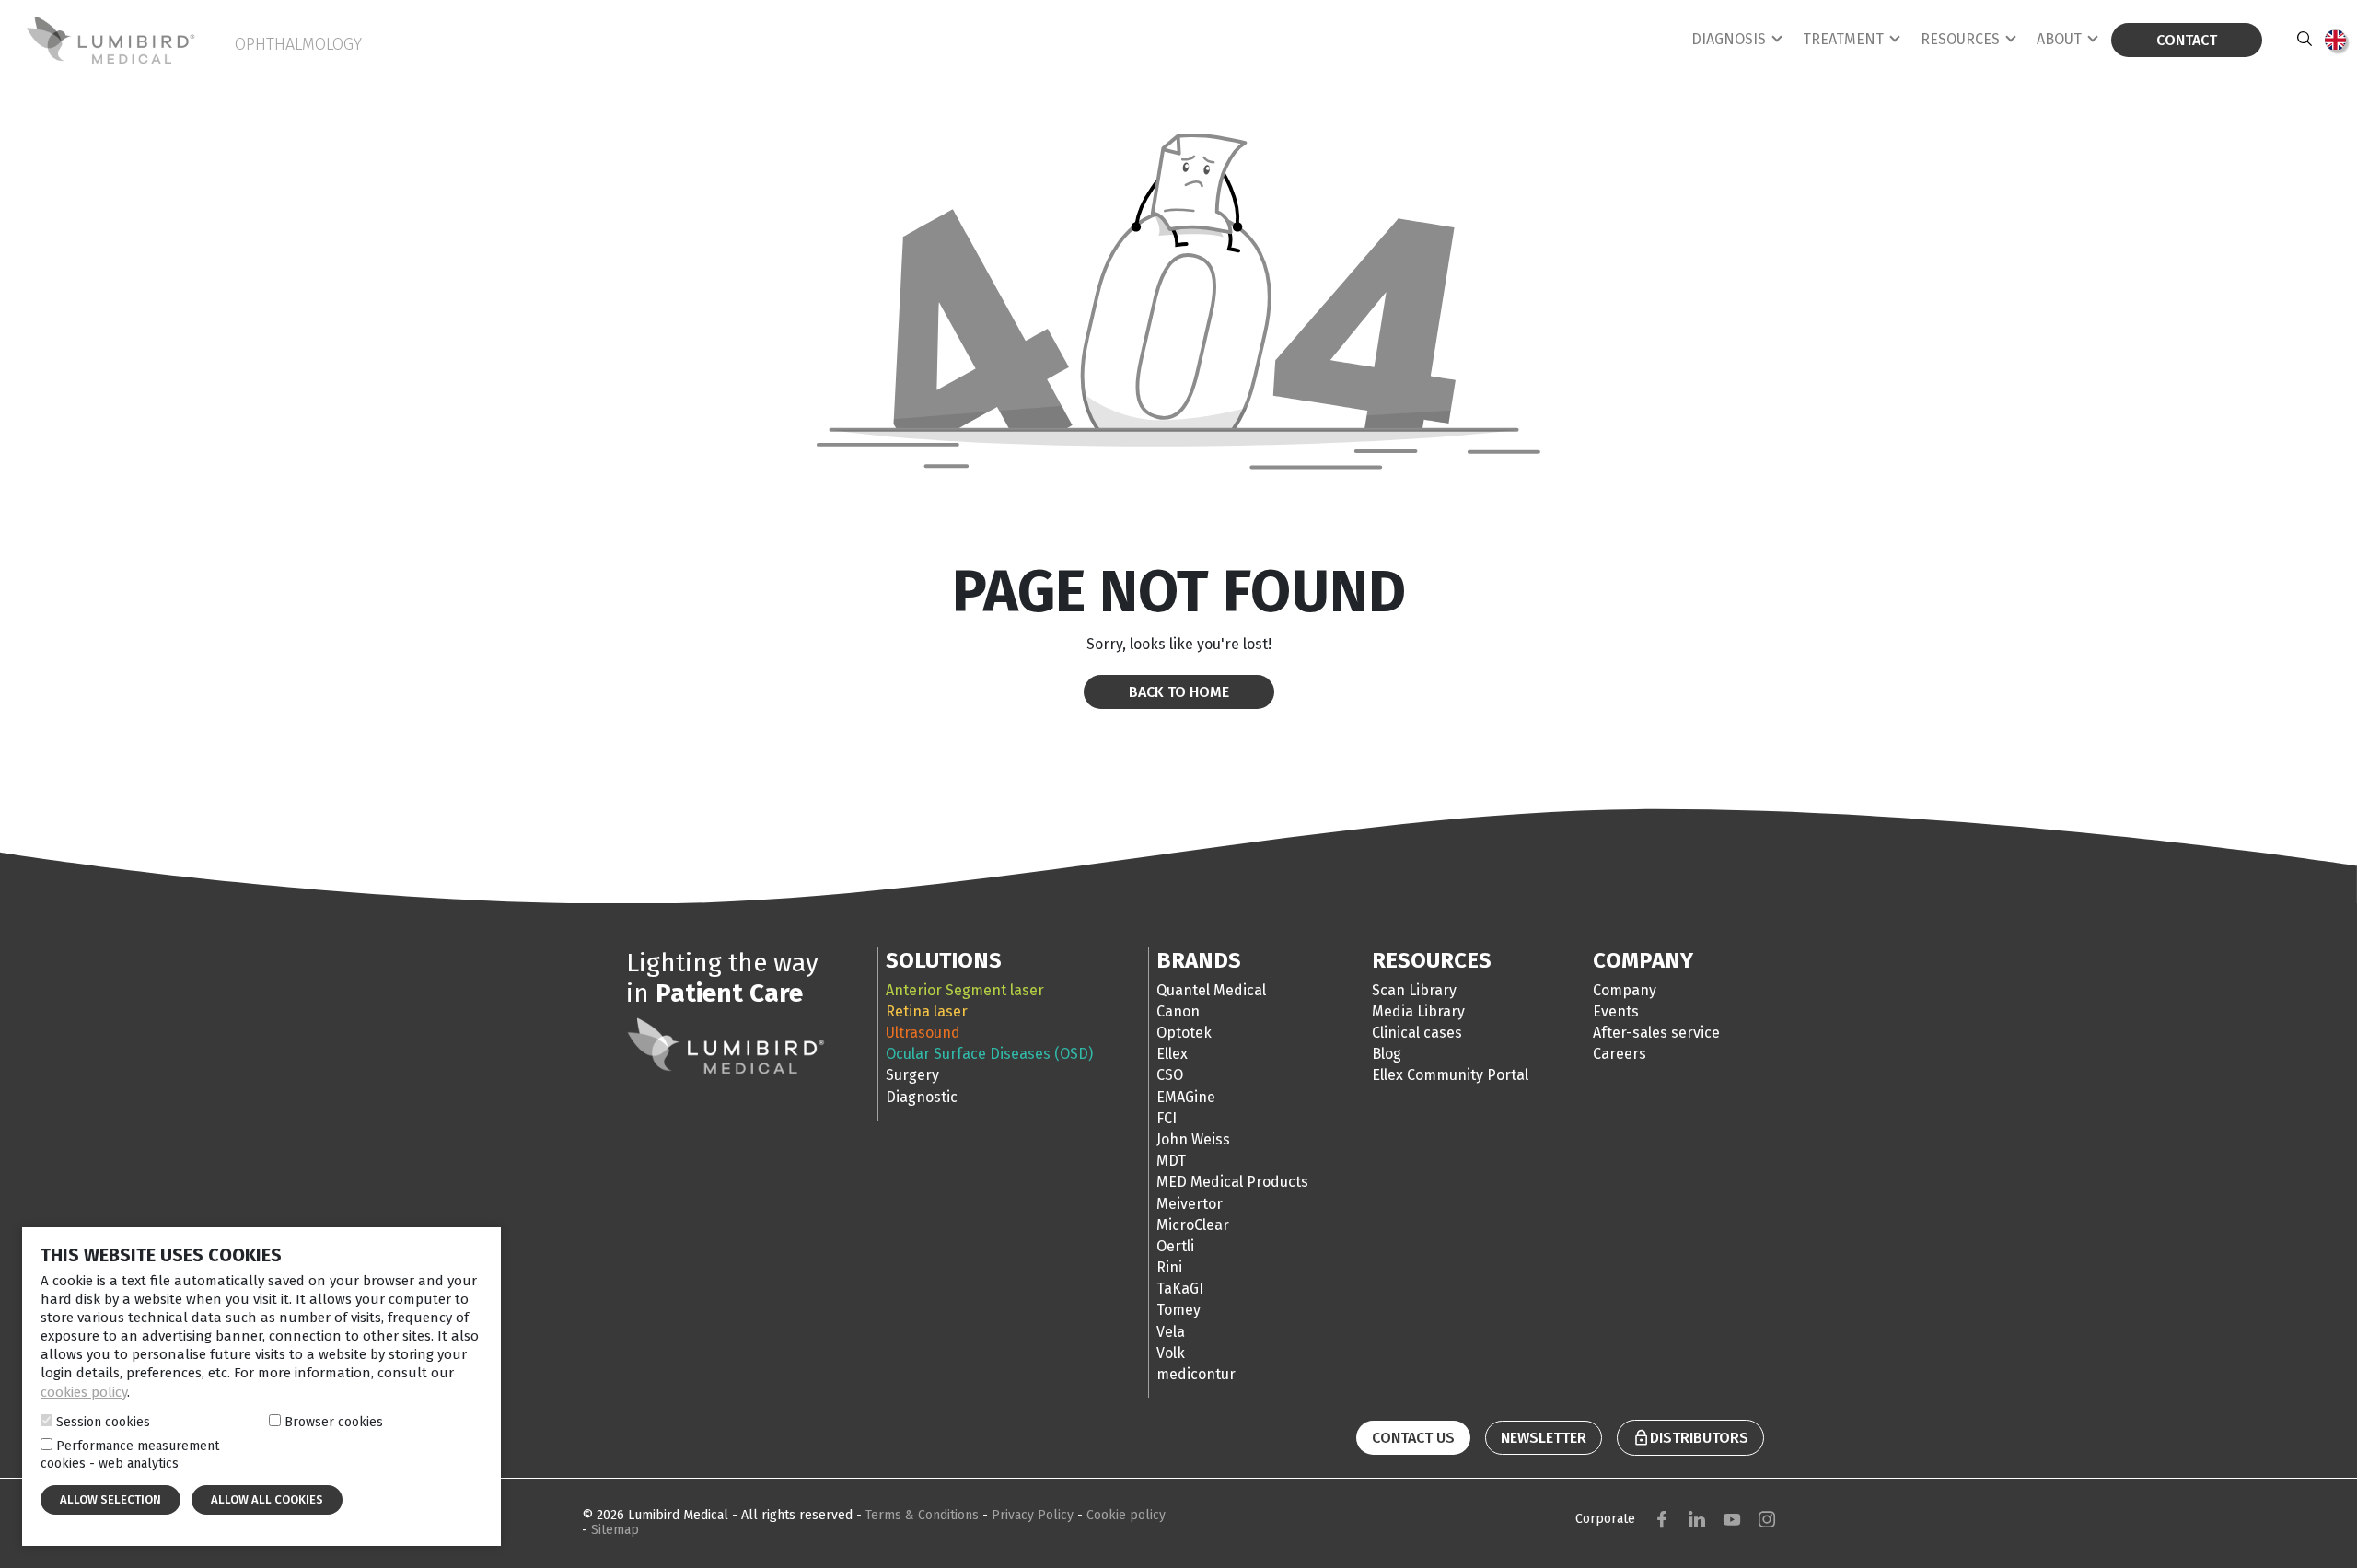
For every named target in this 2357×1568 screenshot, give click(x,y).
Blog (1387, 1054)
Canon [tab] (1178, 1011)
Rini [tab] (1169, 1267)
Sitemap (615, 1530)
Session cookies (103, 1422)
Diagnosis (1729, 39)
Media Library (1418, 1011)
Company (1625, 990)
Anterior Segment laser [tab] (965, 990)
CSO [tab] (1170, 1075)
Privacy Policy (1034, 1515)
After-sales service (1656, 1033)
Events (1616, 1011)
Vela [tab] (1171, 1332)
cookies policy (84, 1392)
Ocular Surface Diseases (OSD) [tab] (989, 1054)
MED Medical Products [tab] (1232, 1182)
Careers (1620, 1054)
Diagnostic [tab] (922, 1097)
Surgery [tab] (912, 1075)
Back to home (1179, 692)
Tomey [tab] (1178, 1310)
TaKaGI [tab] (1180, 1289)
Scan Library (1414, 990)
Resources (1960, 39)
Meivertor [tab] (1190, 1204)
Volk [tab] (1171, 1353)
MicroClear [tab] (1193, 1225)
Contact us (1413, 1438)
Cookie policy (1126, 1515)
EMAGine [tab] (1186, 1097)
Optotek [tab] (1184, 1033)
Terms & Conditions (924, 1515)
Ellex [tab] (1172, 1054)
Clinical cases (1417, 1033)
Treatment (1843, 39)
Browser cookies (334, 1422)
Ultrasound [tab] (923, 1033)
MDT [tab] (1171, 1161)
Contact (2187, 40)
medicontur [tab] (1196, 1374)
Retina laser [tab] (927, 1011)
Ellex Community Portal (1450, 1075)
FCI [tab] (1167, 1118)
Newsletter (1544, 1438)
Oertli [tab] (1175, 1246)
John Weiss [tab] (1193, 1139)
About (2059, 39)
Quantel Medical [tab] (1211, 990)
